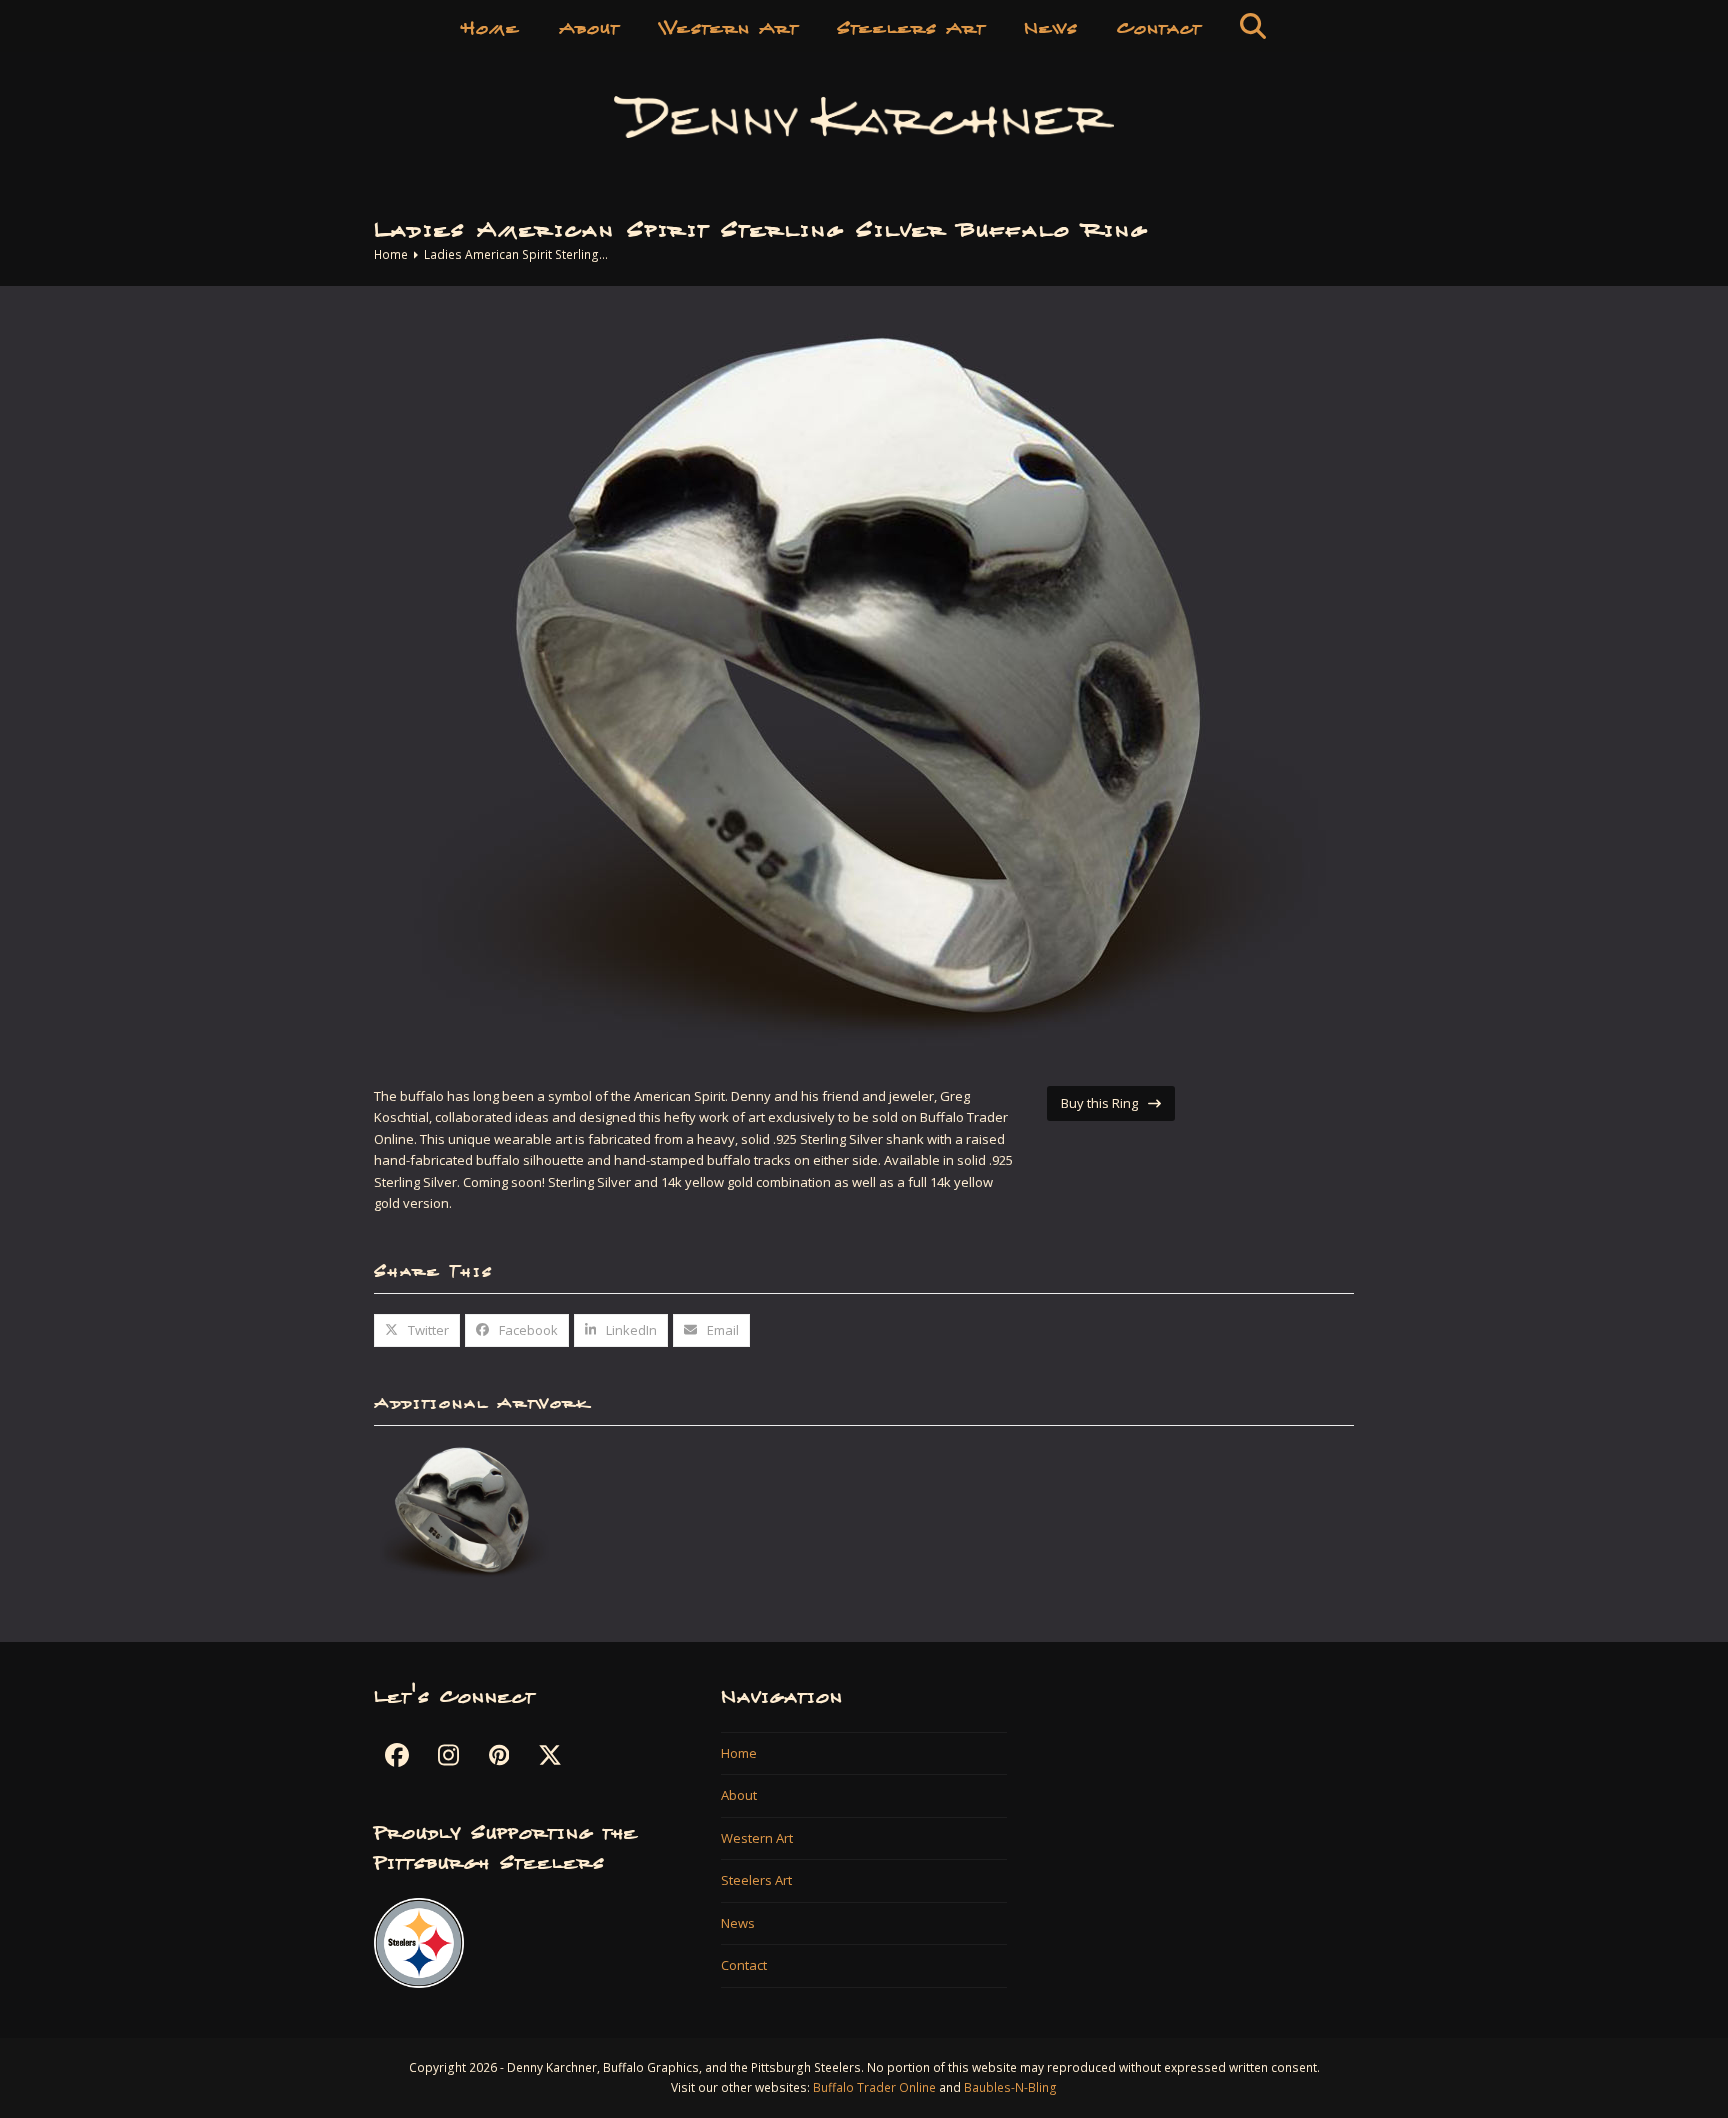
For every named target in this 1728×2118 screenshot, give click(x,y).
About (739, 1795)
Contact (744, 1965)
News (738, 1923)
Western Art (757, 1838)
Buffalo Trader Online (874, 2087)
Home (739, 1753)
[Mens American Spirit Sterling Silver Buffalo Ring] (464, 1513)
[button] (1253, 25)
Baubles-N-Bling (1010, 2087)
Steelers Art (756, 1880)
